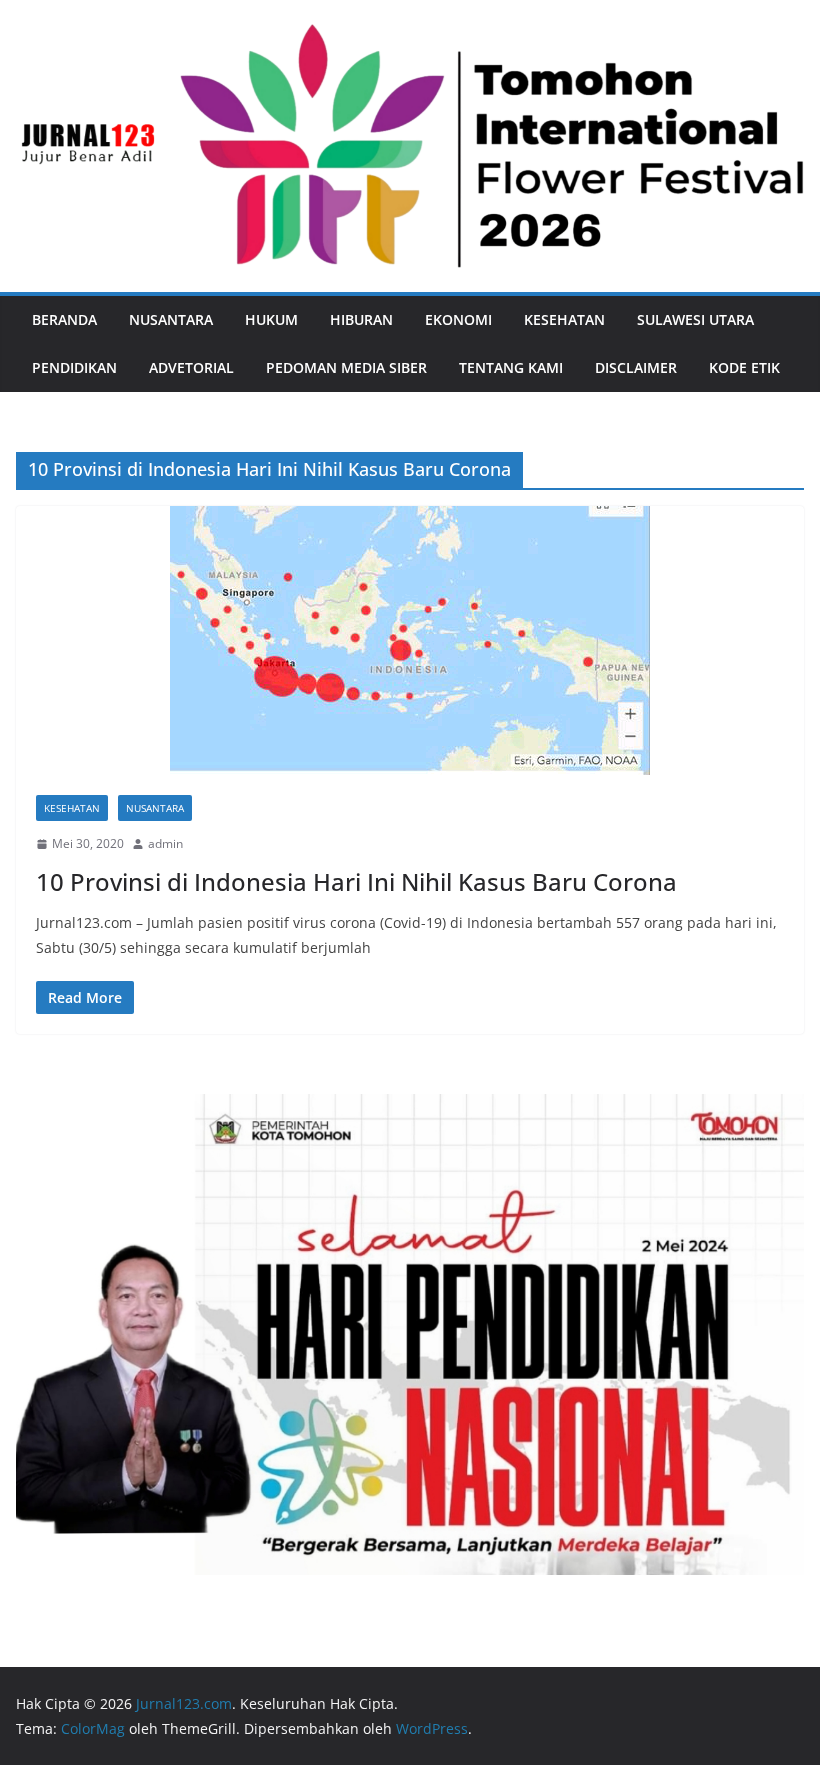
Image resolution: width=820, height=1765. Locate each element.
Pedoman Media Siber (346, 367)
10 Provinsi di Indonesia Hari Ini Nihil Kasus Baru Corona (356, 881)
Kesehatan (564, 319)
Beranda (64, 319)
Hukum (271, 319)
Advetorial (191, 367)
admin (165, 843)
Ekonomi (458, 319)
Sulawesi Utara (695, 319)
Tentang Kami (511, 367)
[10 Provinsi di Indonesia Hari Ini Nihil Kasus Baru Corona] (410, 640)
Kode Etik (744, 367)
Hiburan (361, 319)
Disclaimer (636, 367)
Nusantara (171, 319)
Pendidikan (74, 367)
